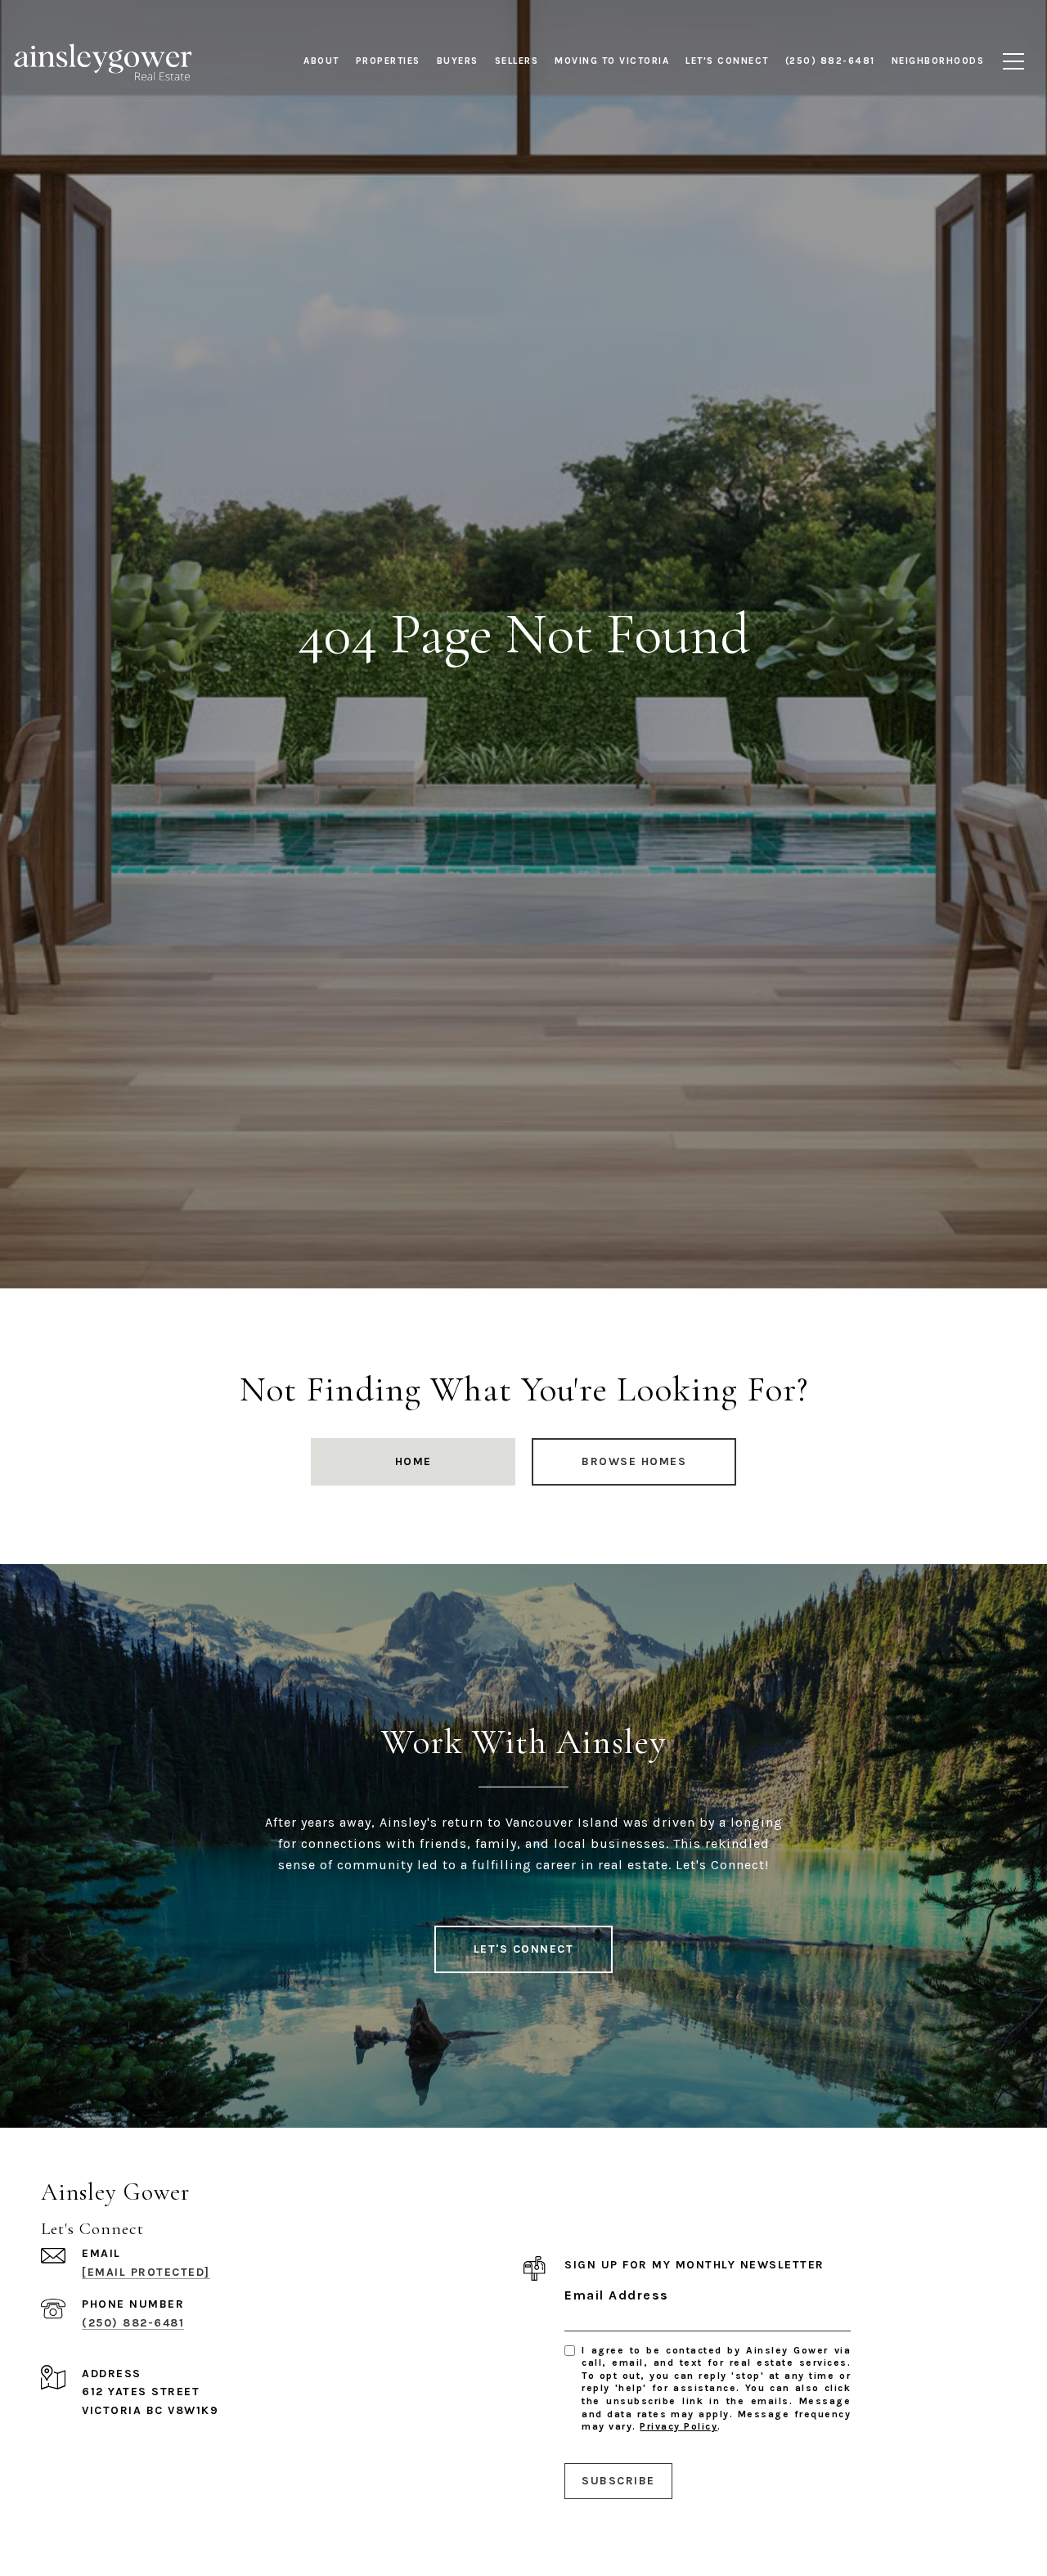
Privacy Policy (679, 2426)
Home (413, 1461)
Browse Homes (634, 1461)
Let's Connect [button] (524, 1949)
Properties (388, 61)
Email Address (617, 2295)
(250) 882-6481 (133, 2323)
